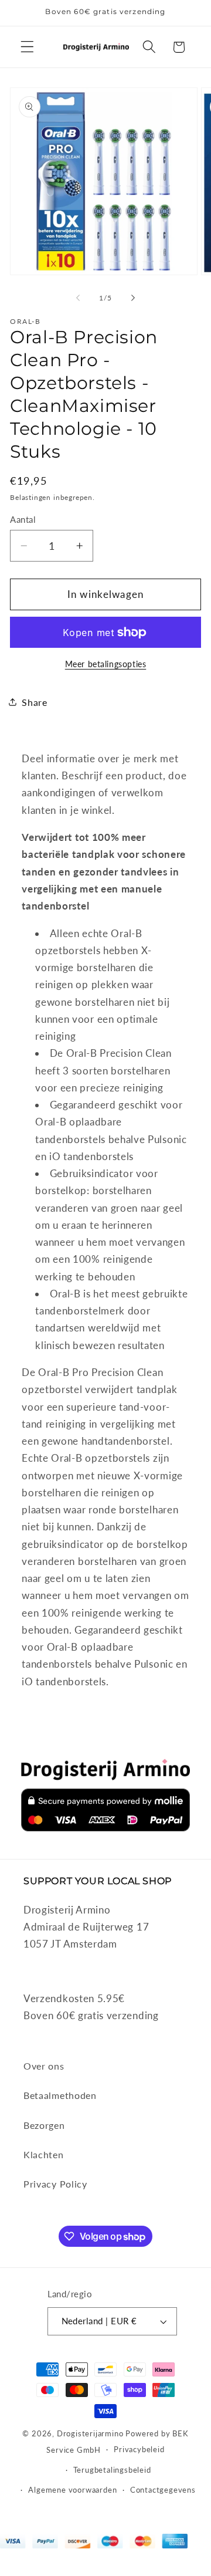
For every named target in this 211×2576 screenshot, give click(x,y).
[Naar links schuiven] (78, 298)
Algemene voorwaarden (72, 2490)
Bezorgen (44, 2125)
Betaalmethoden (60, 2095)
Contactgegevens (163, 2490)
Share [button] (34, 702)
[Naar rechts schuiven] (133, 298)
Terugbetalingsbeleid (112, 2470)
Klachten (44, 2154)
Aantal (23, 519)
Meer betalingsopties (106, 664)
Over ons (44, 2066)
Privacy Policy (55, 2184)
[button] (27, 47)
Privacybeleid (139, 2450)
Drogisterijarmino (90, 2434)
